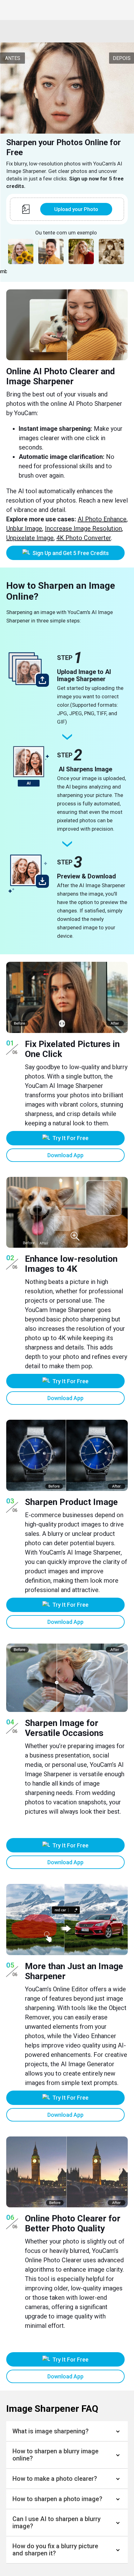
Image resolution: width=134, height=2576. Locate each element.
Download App (65, 1155)
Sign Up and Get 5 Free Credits (71, 553)
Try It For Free (70, 1138)
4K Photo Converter (84, 538)
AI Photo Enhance (102, 519)
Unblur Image (24, 528)
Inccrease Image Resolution (83, 528)
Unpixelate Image (30, 538)
